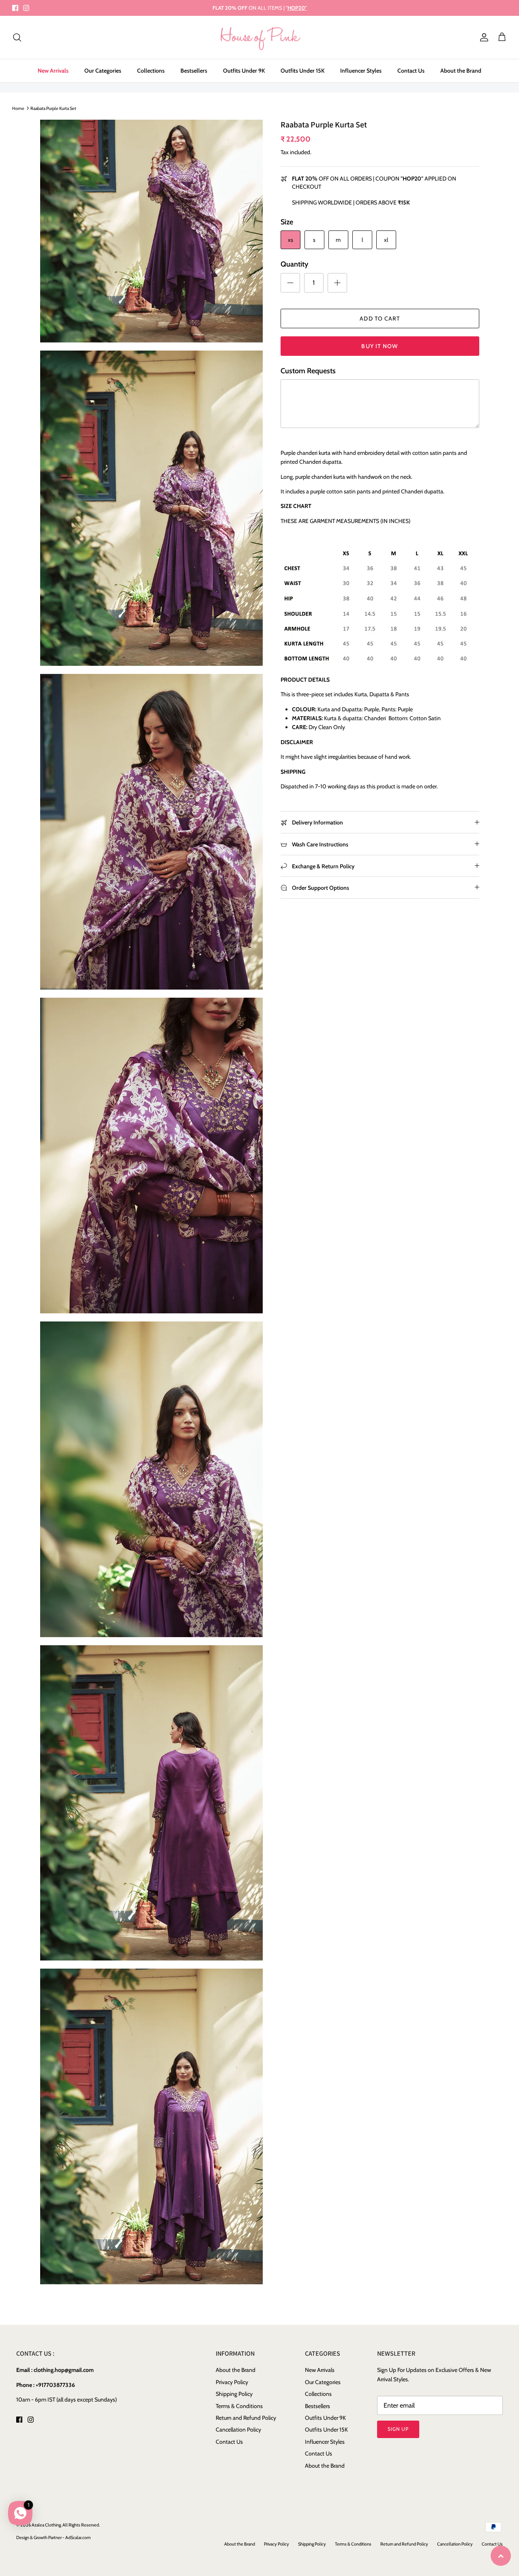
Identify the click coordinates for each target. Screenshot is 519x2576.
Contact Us (411, 71)
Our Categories (103, 71)
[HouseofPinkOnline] (260, 38)
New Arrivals (53, 71)
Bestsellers (194, 71)
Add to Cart (380, 319)
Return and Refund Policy (246, 2418)
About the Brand (461, 71)
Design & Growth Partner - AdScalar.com (54, 2537)
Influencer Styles (361, 71)
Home (18, 108)
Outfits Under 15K (302, 71)
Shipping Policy (234, 2394)
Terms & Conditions (239, 2406)
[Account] (483, 37)
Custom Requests (308, 371)
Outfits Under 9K (244, 71)
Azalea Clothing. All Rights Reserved (65, 2525)
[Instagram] (26, 8)
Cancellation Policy (238, 2430)
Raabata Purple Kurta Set (53, 108)
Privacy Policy (232, 2382)
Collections (151, 71)
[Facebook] (15, 8)
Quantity (294, 264)
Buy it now (380, 346)
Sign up (398, 2429)
